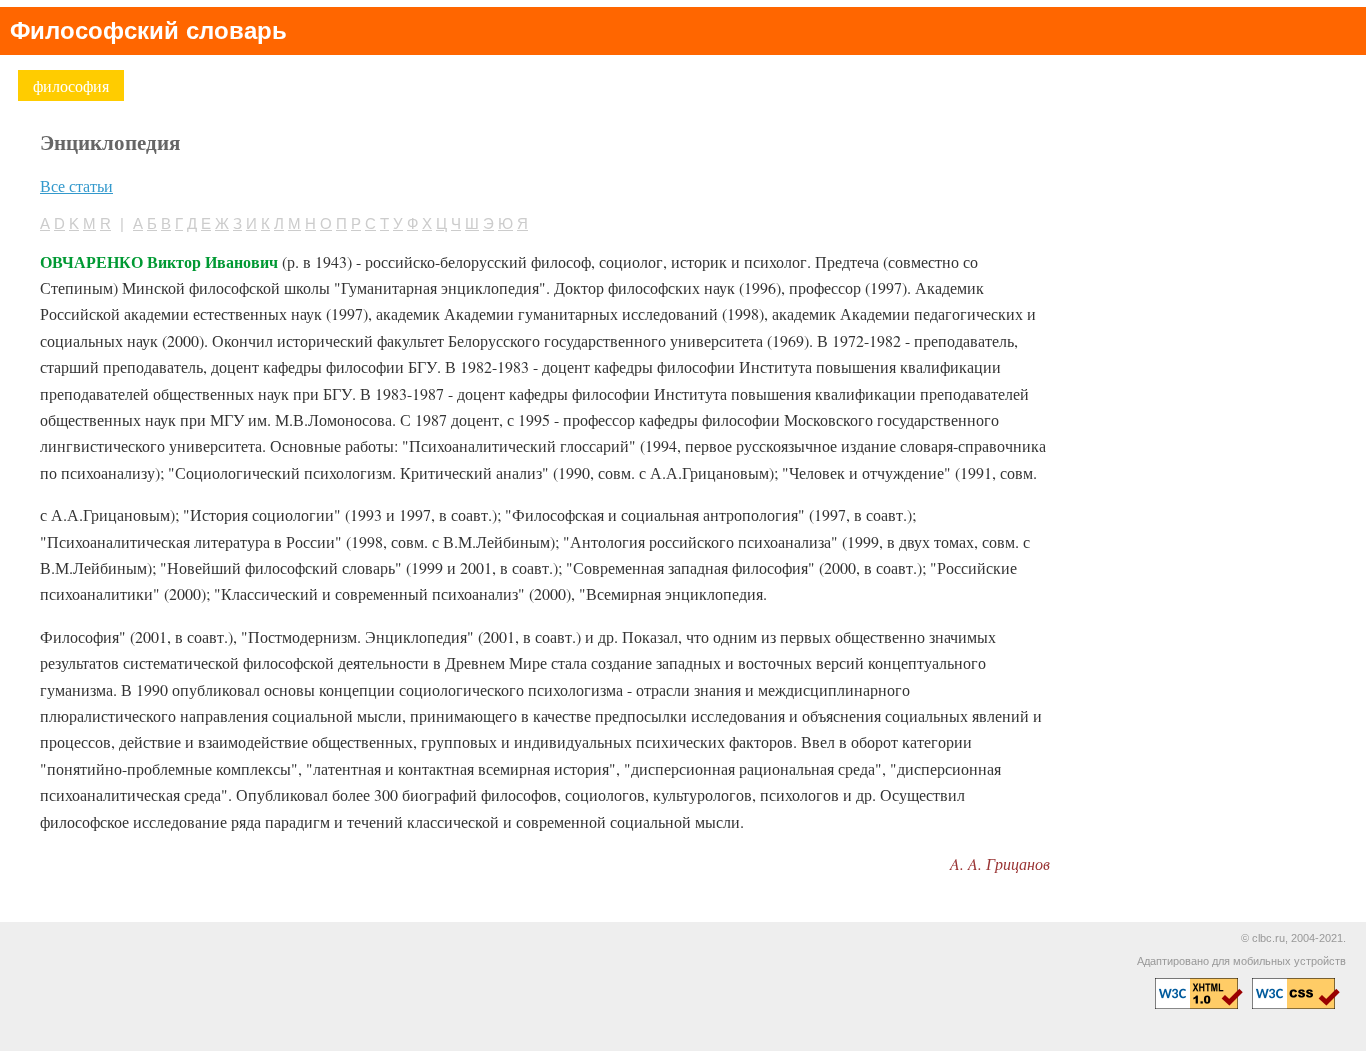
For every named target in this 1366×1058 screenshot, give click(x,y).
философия (71, 85)
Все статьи (76, 185)
